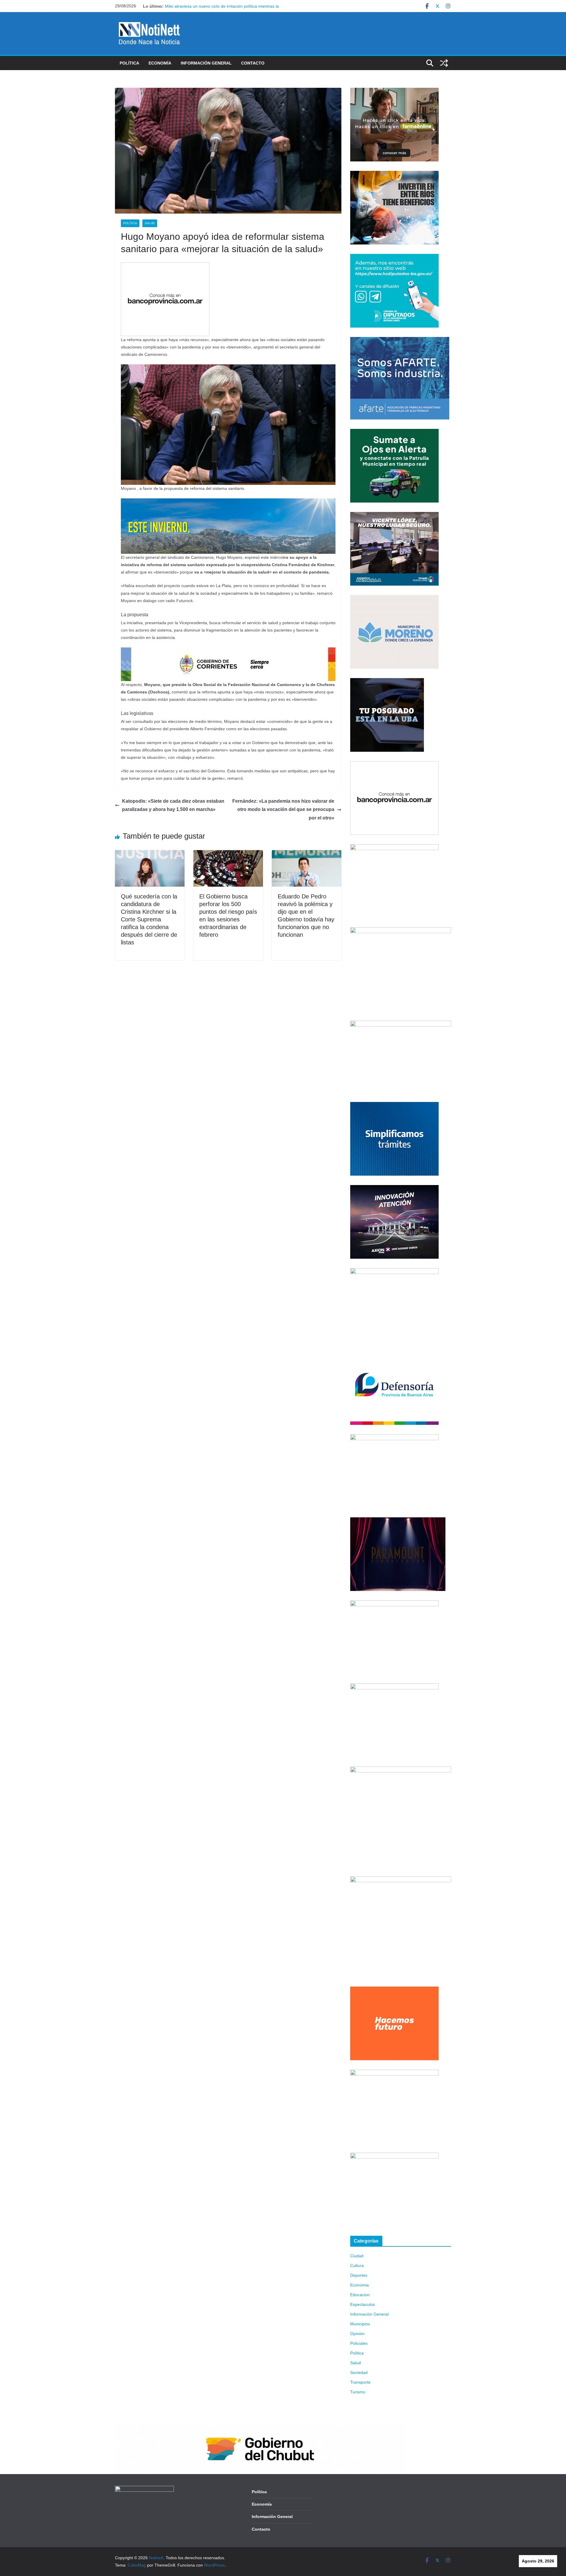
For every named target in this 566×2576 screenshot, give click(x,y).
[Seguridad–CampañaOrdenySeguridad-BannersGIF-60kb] (394, 1687)
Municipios (360, 2324)
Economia (359, 2285)
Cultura (357, 2266)
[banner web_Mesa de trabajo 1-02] (401, 1880)
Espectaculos (363, 2304)
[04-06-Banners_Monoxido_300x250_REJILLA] (394, 1438)
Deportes (359, 2275)
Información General (206, 63)
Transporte (360, 2382)
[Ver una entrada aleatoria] (444, 63)
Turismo (358, 2392)
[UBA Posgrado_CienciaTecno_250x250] (387, 682)
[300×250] (394, 174)
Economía (160, 63)
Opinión (357, 2334)
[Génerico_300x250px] (394, 91)
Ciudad (357, 2256)
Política (129, 63)
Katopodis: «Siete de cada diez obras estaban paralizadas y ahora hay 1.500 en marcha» (173, 805)
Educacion (360, 2295)
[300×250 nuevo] (394, 1106)
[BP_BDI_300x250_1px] (165, 266)
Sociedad (359, 2372)
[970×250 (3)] (228, 502)
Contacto (253, 63)
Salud (150, 223)
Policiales (359, 2343)
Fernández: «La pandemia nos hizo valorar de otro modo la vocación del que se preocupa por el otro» (283, 810)
